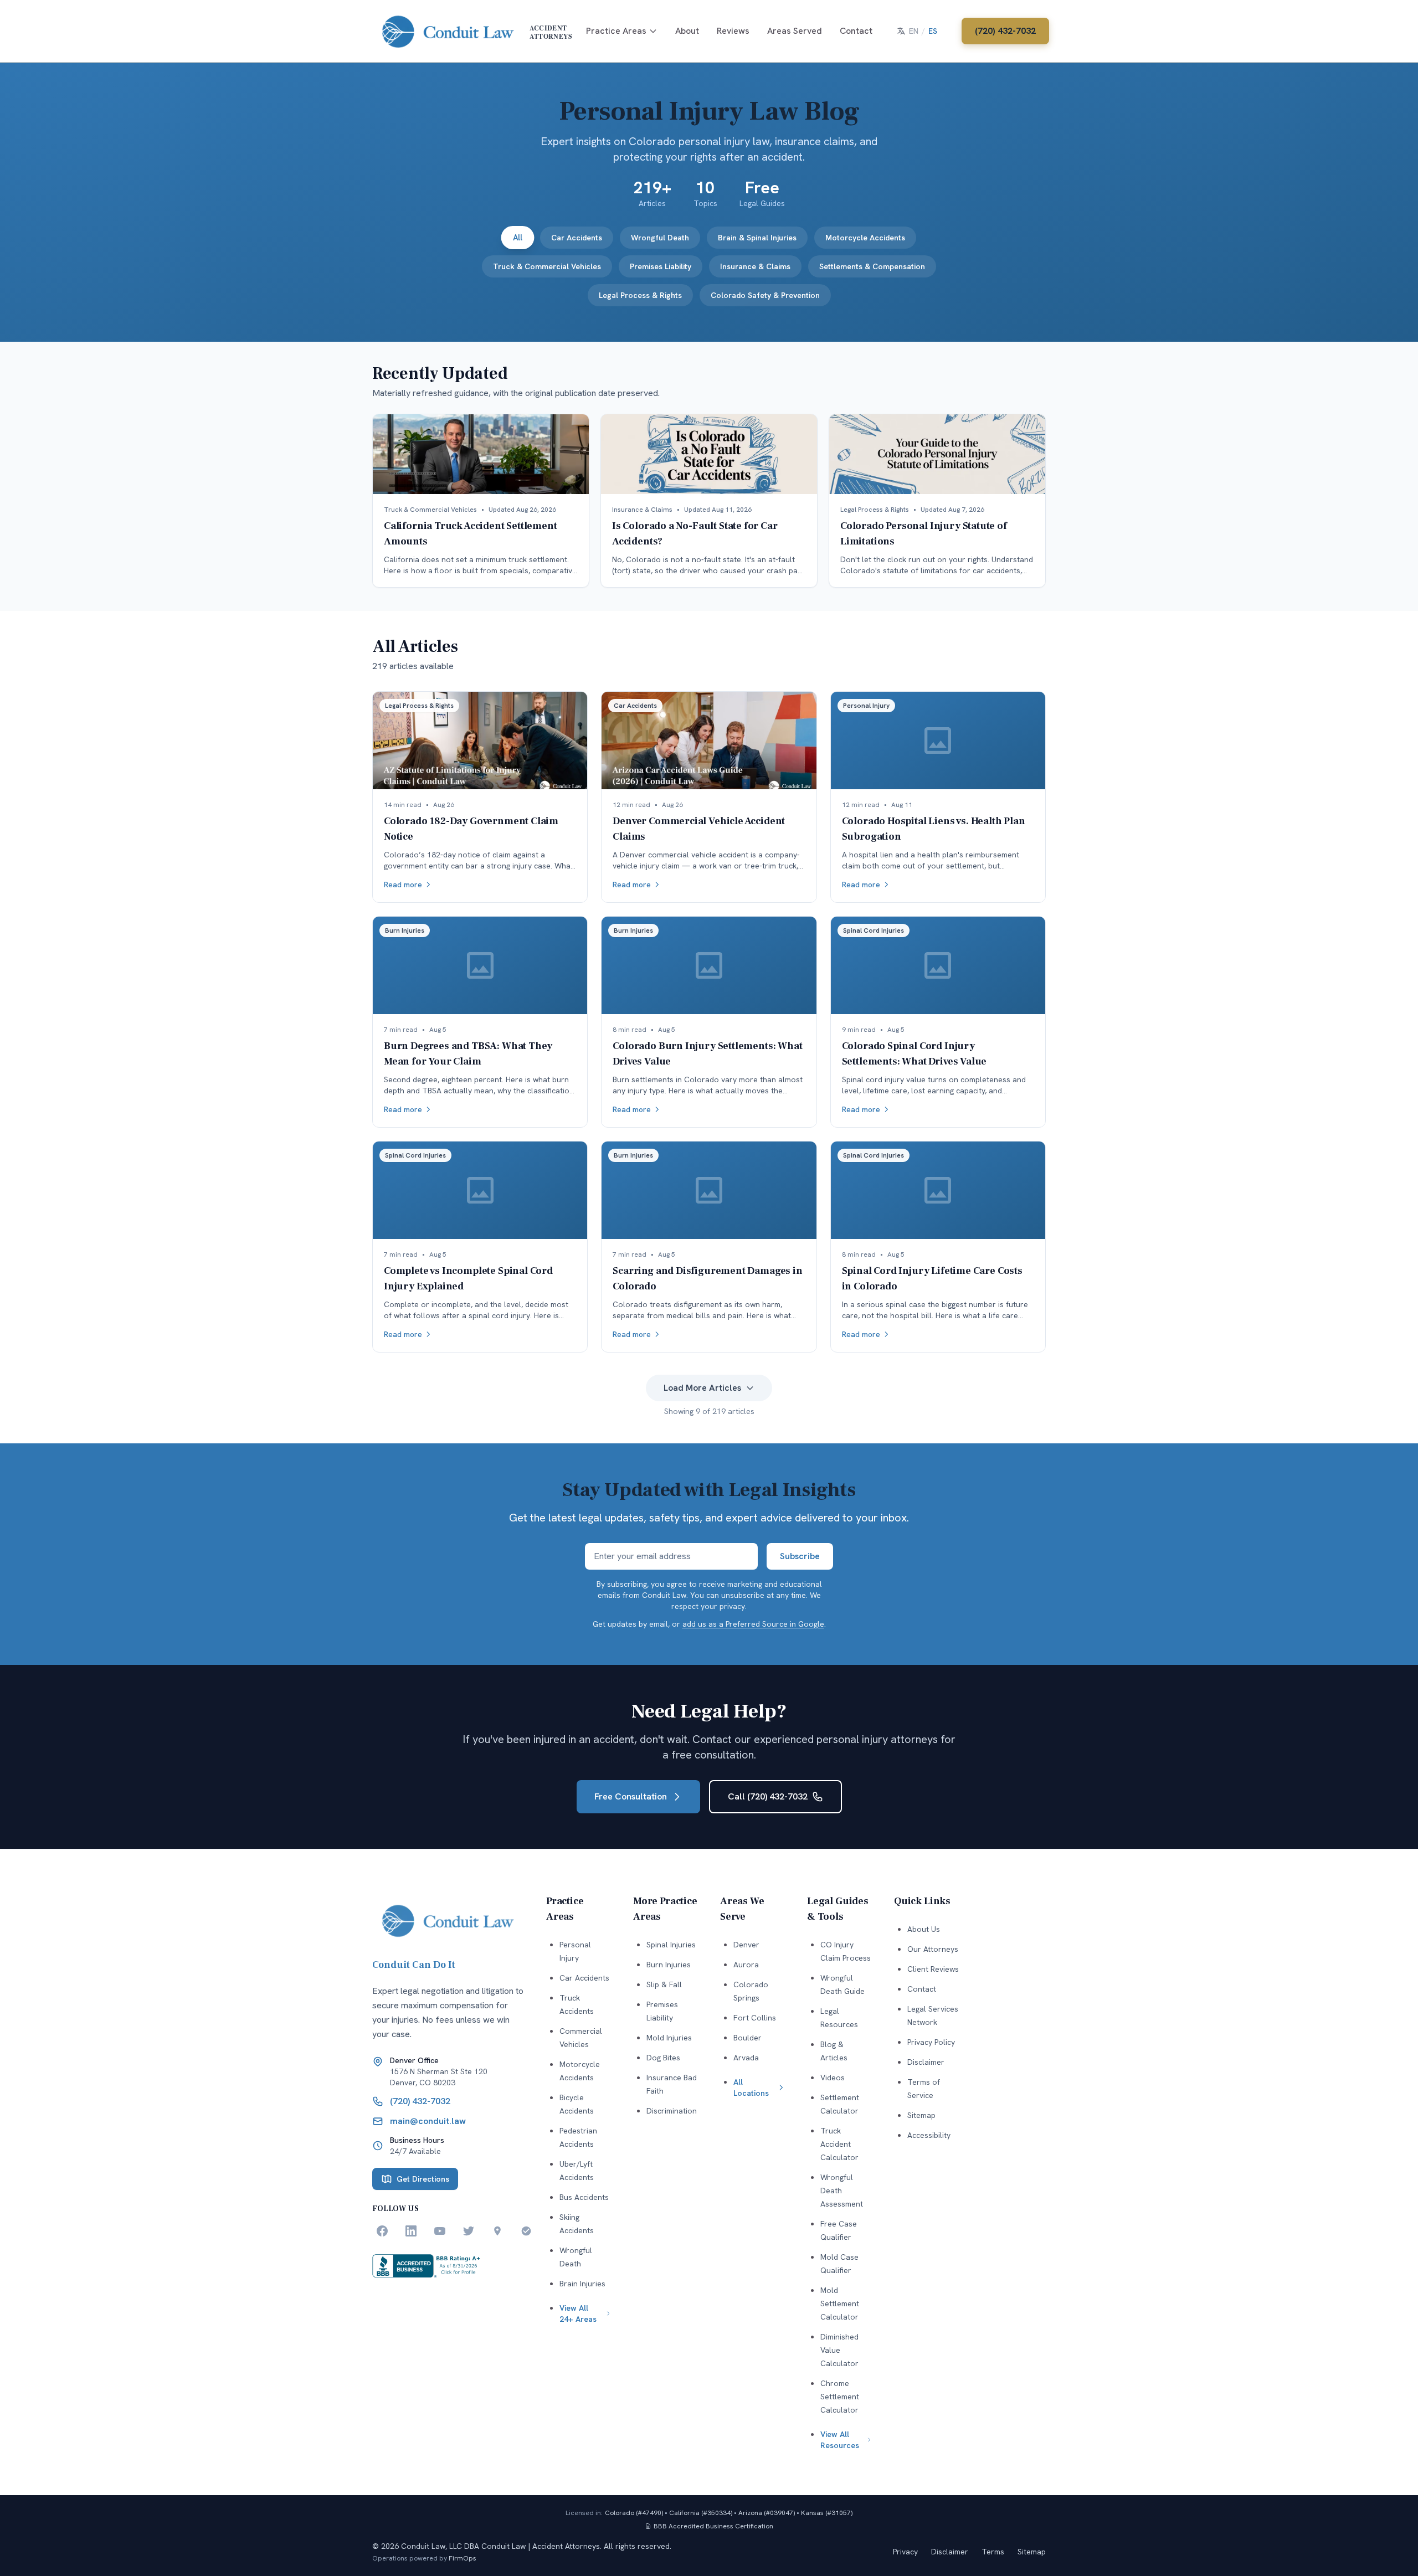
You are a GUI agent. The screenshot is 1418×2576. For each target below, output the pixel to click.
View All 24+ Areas (578, 2313)
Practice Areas (616, 31)
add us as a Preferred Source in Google (753, 1624)
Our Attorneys (933, 1949)
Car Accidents (577, 238)
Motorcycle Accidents (865, 238)
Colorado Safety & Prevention (765, 295)
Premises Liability (661, 266)
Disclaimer (926, 2062)
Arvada (746, 2058)
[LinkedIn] (411, 2231)
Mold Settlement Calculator (840, 2304)
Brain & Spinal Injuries (757, 238)
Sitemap (921, 2115)
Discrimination (672, 2111)
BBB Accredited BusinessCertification (713, 2526)
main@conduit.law (428, 2121)
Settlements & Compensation (872, 266)
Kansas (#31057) (827, 2513)
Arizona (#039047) (767, 2513)
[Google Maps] (497, 2231)
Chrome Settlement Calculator (840, 2397)
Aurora (746, 1965)
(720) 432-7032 (1005, 31)
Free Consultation (631, 1796)
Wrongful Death (660, 238)
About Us (924, 1929)
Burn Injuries (669, 1965)
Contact (856, 31)
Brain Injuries (582, 2284)
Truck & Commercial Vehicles (547, 266)
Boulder (747, 2038)
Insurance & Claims (755, 266)
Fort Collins (755, 2018)
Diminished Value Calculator (839, 2350)
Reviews (733, 31)
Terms (993, 2552)
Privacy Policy (931, 2042)
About (687, 31)
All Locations (751, 2087)
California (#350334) (701, 2513)
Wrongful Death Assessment (842, 2191)
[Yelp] (526, 2231)
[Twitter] (469, 2231)
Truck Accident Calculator (839, 2144)
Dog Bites (663, 2058)
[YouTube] (440, 2231)
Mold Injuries (669, 2038)
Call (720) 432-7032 (768, 1796)
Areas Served (795, 31)
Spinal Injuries (671, 1945)
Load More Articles (702, 1388)
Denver (746, 1945)
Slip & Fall (664, 1984)
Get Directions (423, 2179)
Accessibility (929, 2135)
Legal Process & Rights (640, 295)
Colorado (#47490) (634, 2513)
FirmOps (463, 2558)
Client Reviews (933, 1969)
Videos (833, 2078)
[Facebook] (382, 2231)
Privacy (905, 2552)
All (518, 238)
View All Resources (840, 2440)
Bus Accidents (584, 2197)
